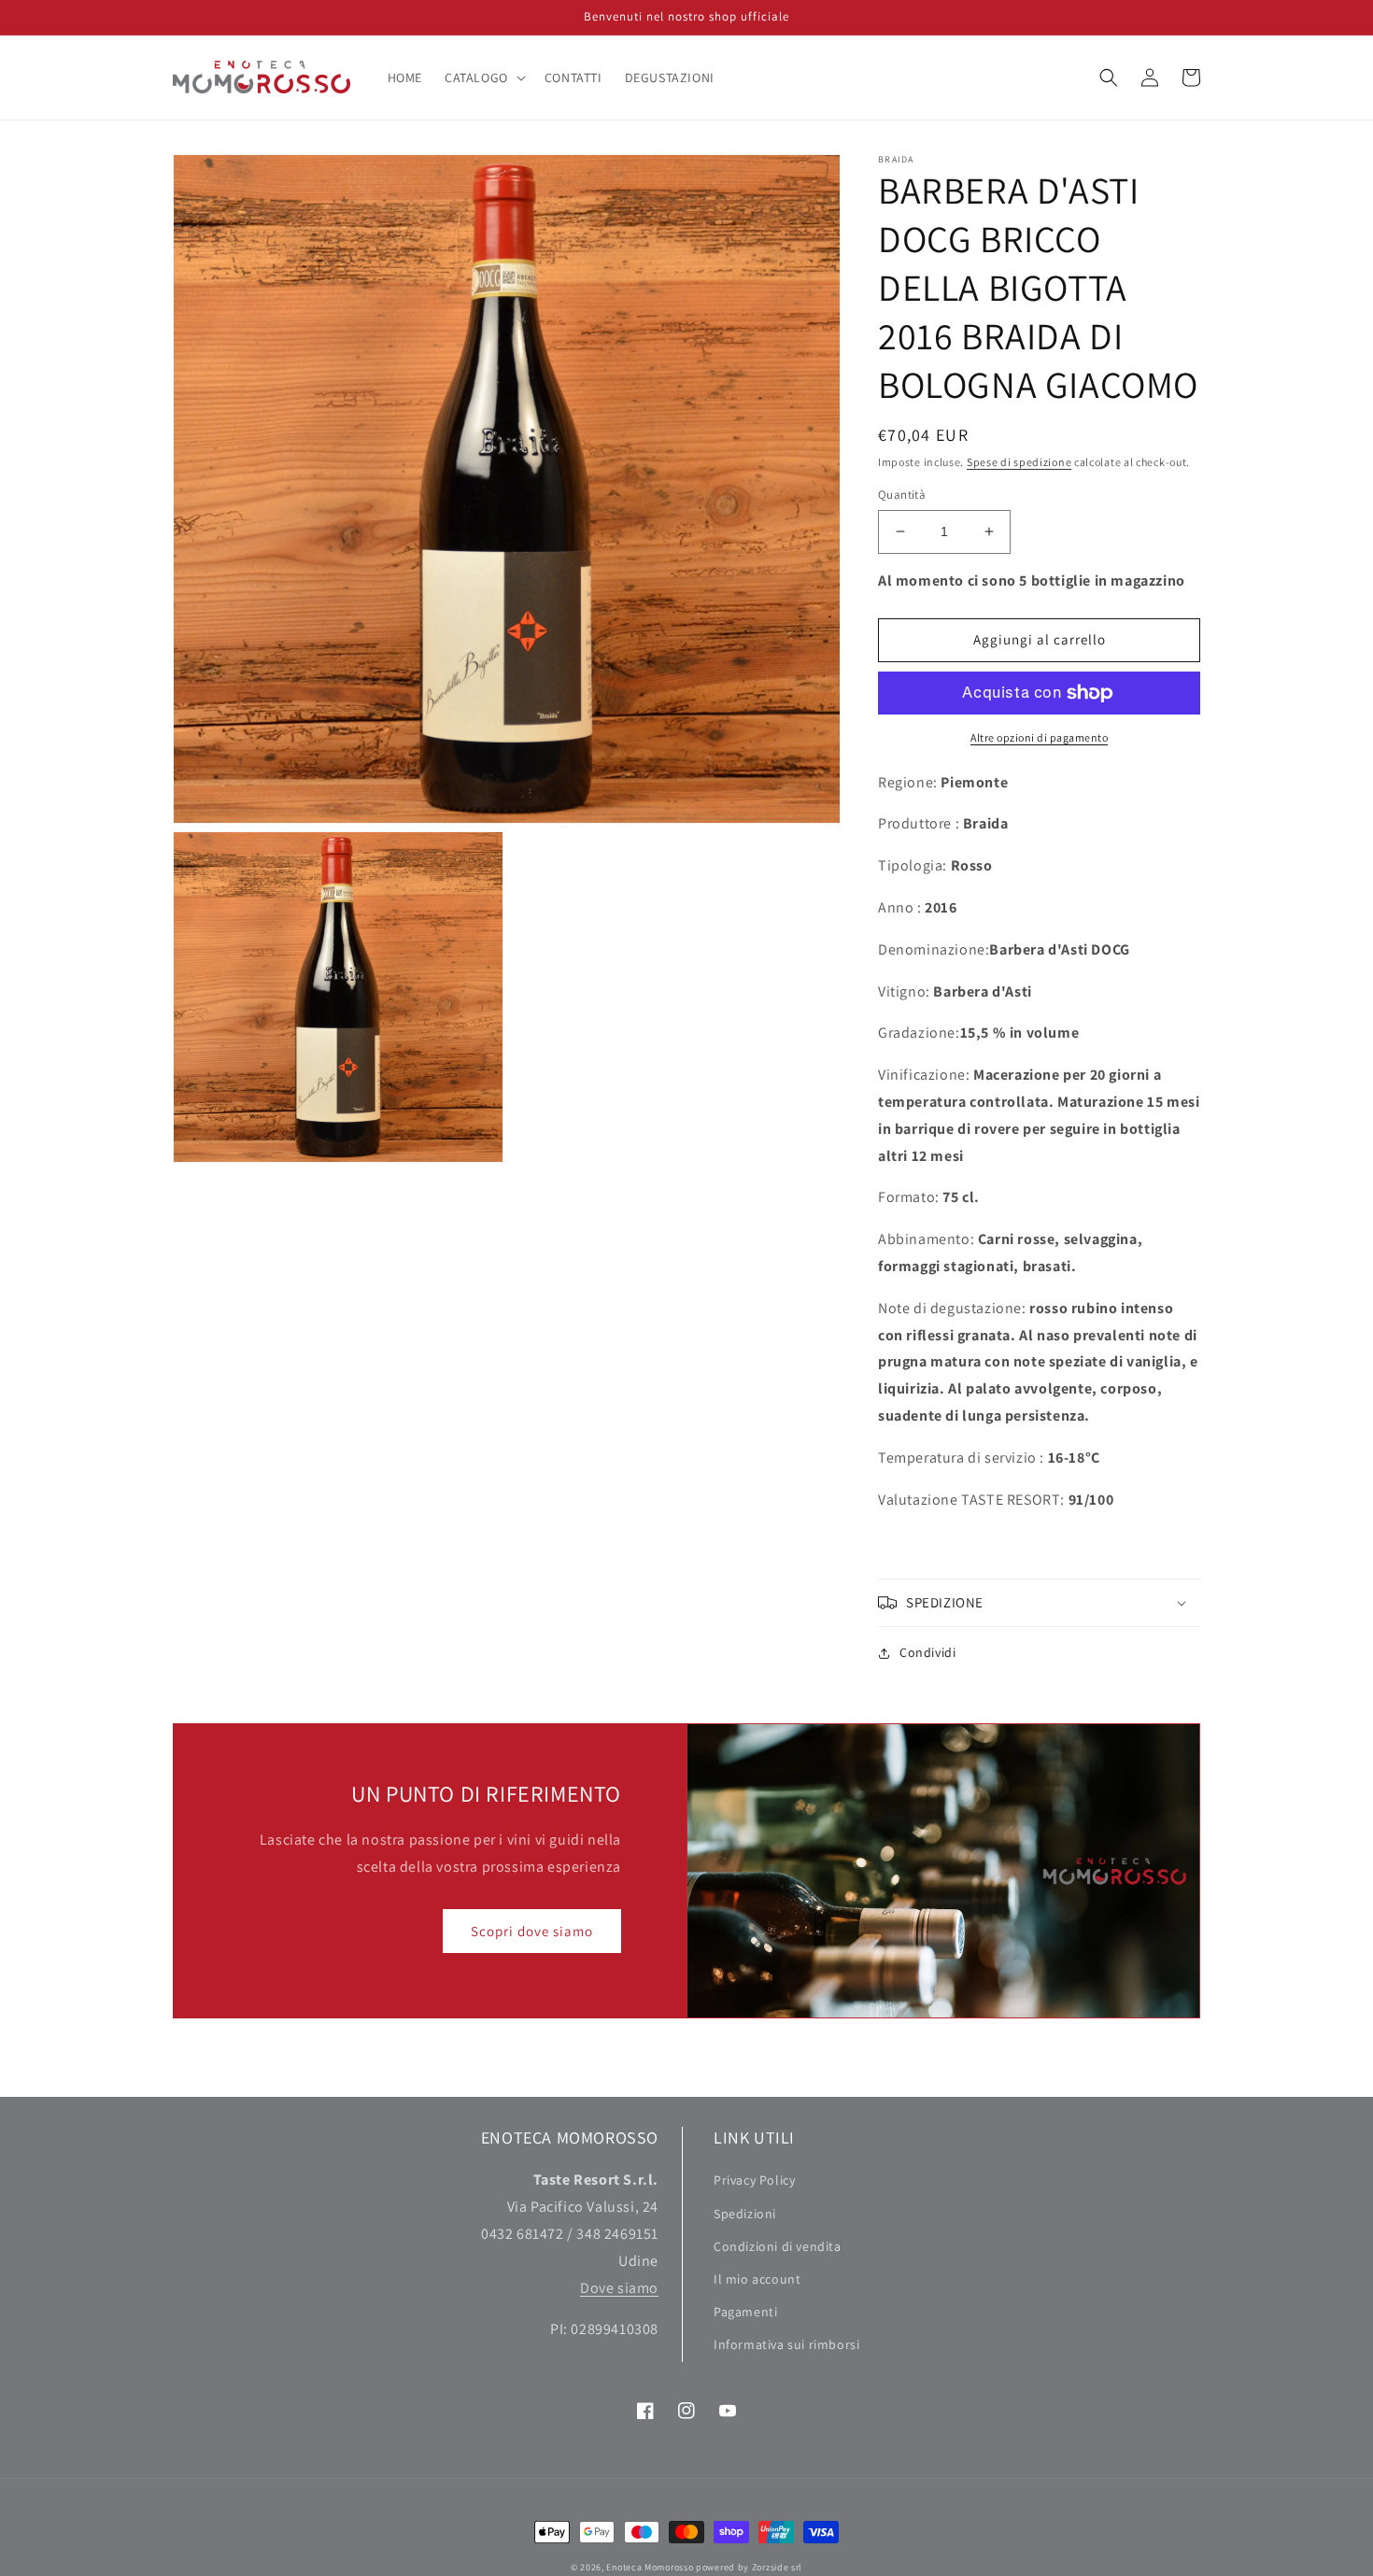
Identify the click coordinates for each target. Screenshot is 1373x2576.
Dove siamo (619, 2288)
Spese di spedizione (1019, 462)
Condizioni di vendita (778, 2246)
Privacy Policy (754, 2180)
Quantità (902, 495)
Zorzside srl (777, 2567)
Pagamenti (745, 2312)
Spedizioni (745, 2214)
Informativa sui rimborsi (786, 2344)
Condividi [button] (927, 1652)
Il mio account (757, 2279)
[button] (483, 78)
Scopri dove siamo (532, 1931)
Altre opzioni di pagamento (1039, 737)
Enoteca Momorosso (650, 2567)
